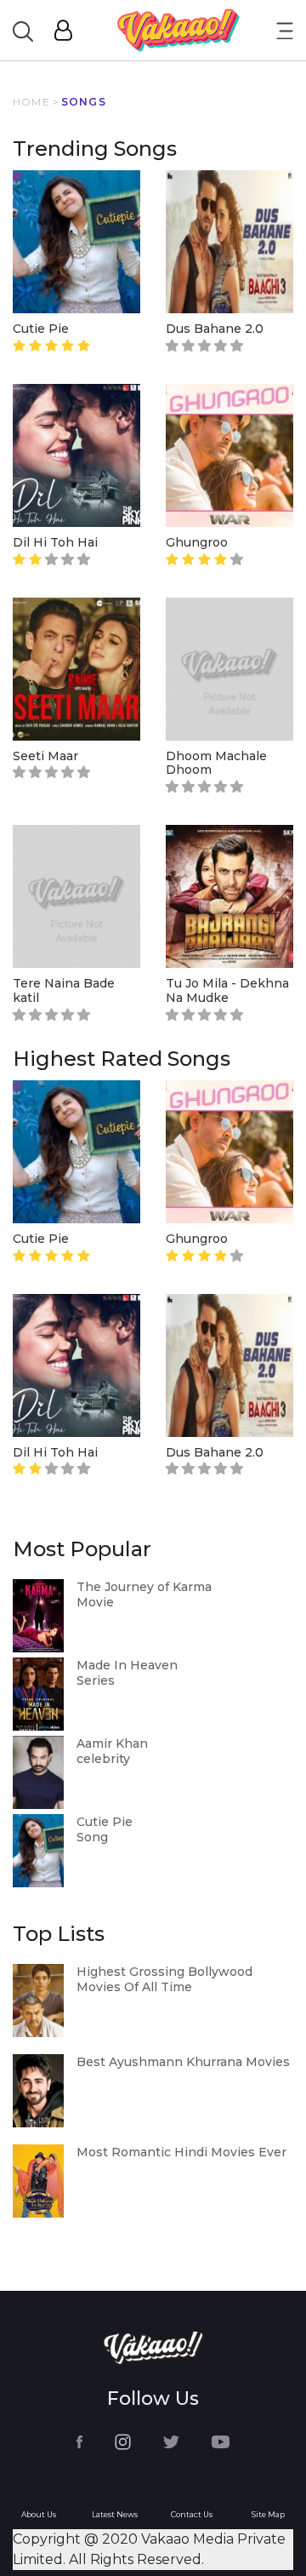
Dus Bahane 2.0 (215, 329)
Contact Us (192, 2514)
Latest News (115, 2514)
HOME (31, 102)
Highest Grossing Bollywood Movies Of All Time (164, 1979)
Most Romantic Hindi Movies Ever (181, 2152)
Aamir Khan (112, 1743)
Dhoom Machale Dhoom (216, 763)
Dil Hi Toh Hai (55, 542)
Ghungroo (197, 542)
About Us (39, 2514)
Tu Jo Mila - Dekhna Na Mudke (227, 990)
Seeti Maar (45, 756)
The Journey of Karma (144, 1587)
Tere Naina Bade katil (64, 990)
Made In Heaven (127, 1665)
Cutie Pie (41, 329)
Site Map (268, 2514)
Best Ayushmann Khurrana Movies (183, 2062)
